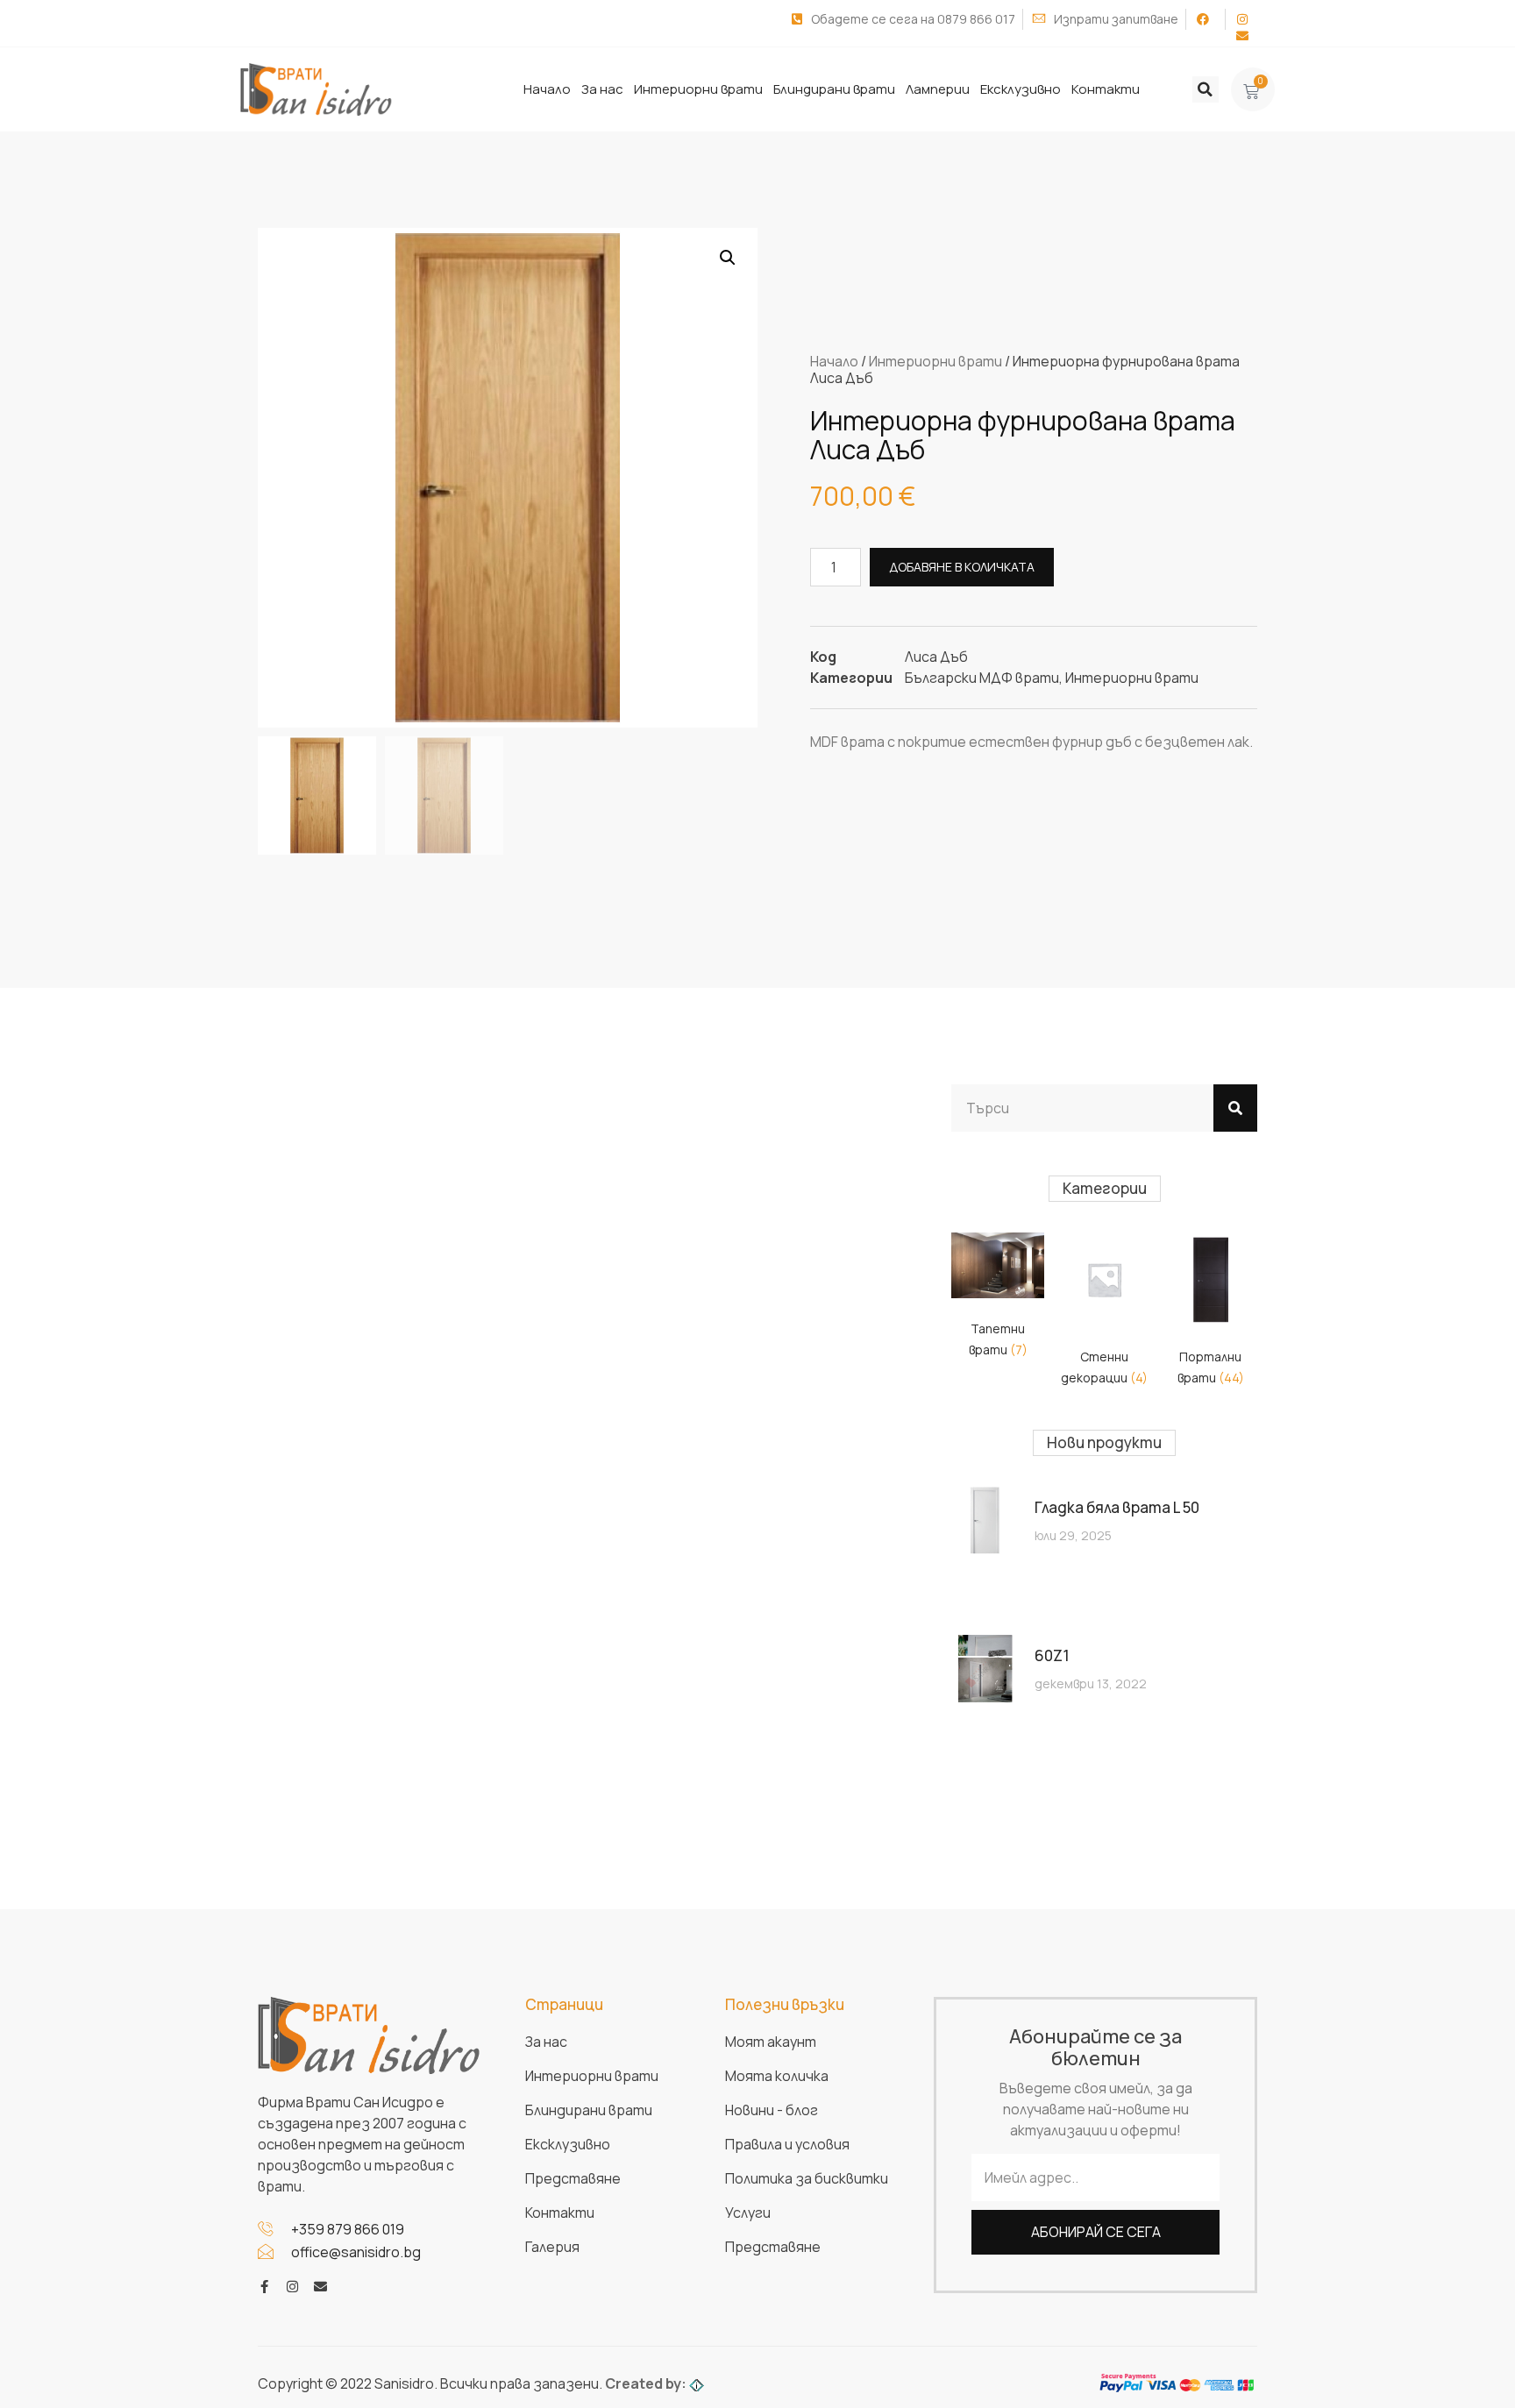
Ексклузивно (1021, 89)
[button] (1206, 89)
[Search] (1235, 1108)
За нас (602, 89)
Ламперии (938, 89)
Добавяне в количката (962, 567)
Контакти (1106, 89)
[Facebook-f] (264, 2287)
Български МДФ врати (982, 678)
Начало (547, 89)
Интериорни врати (698, 89)
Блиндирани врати (834, 89)
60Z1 (1052, 1655)
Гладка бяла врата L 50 (1117, 1507)
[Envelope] (320, 2287)
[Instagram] (292, 2287)
